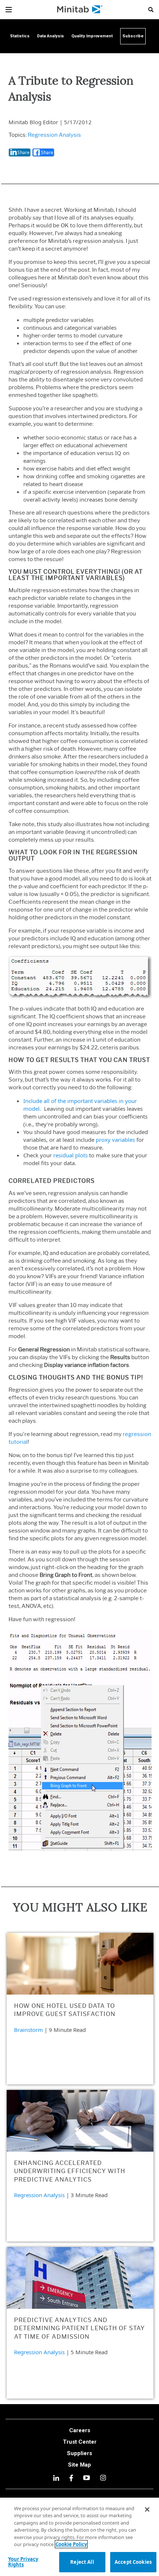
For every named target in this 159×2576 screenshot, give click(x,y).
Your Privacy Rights (23, 2562)
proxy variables (115, 1140)
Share (23, 152)
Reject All (82, 2562)
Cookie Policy (71, 2544)
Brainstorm (28, 2030)
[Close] (147, 2509)
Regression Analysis (54, 135)
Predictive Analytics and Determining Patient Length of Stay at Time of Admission (79, 2328)
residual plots (70, 1155)
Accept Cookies (133, 2562)
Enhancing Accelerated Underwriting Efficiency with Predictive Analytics (70, 2171)
